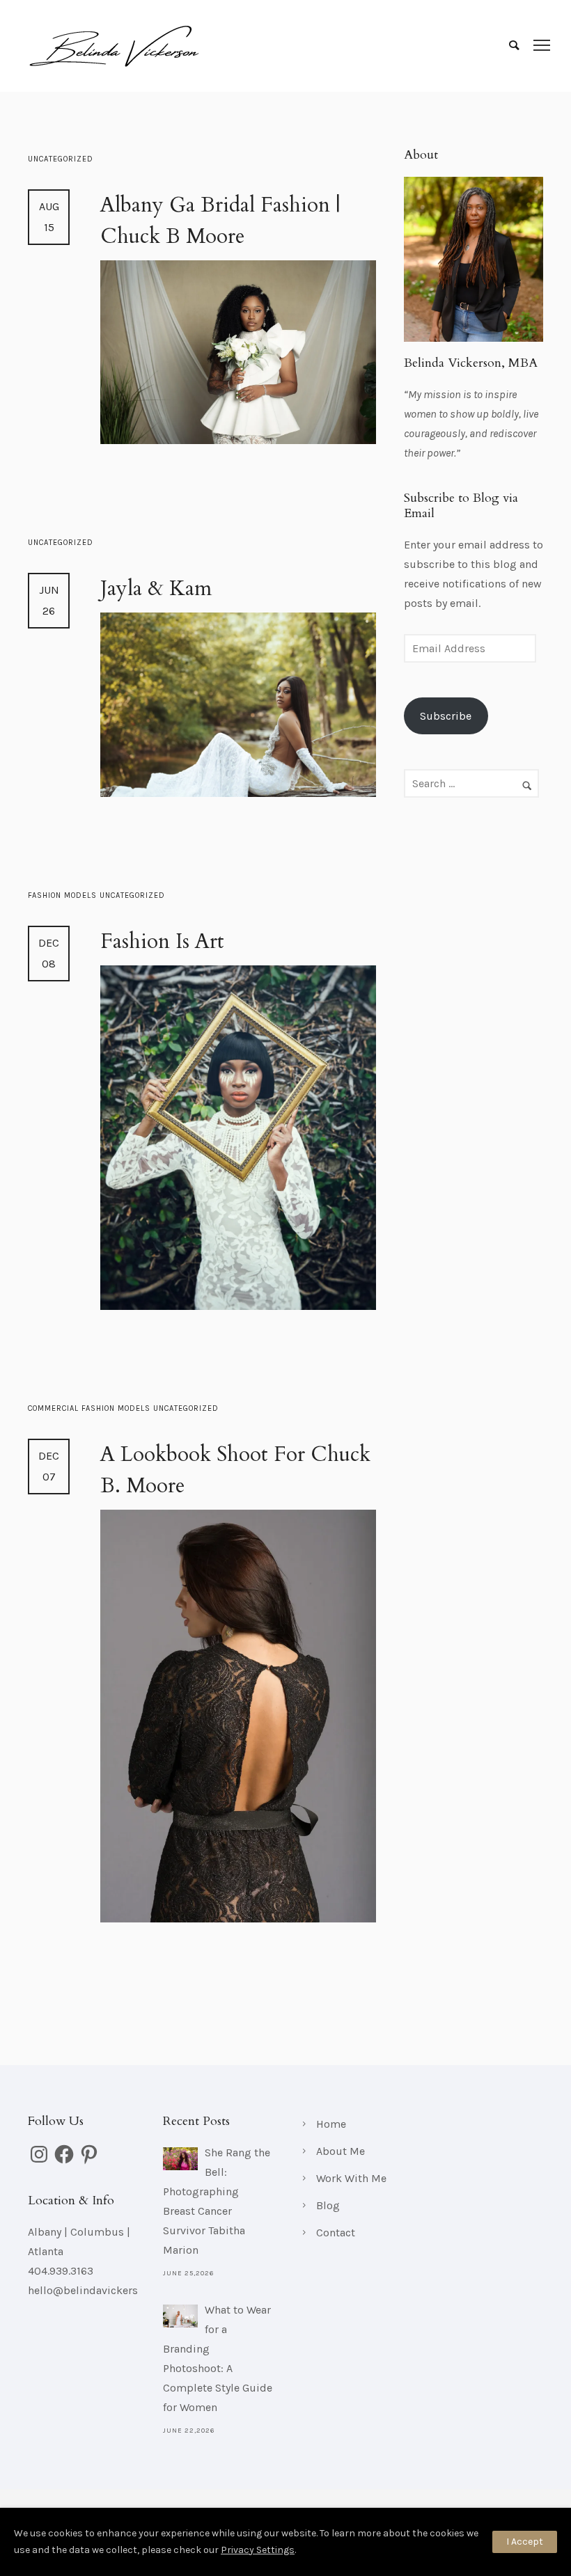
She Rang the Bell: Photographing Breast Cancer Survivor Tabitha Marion (217, 2201)
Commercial (55, 1408)
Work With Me (351, 2178)
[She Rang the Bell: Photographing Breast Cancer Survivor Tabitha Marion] (180, 2159)
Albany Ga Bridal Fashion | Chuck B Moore (220, 221)
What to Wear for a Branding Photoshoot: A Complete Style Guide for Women (218, 2358)
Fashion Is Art (162, 941)
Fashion (46, 895)
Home (331, 2124)
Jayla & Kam (156, 588)
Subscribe (446, 716)
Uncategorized (61, 159)
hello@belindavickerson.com (101, 2290)
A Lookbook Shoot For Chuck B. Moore (235, 1470)
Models (82, 895)
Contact (336, 2233)
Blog (328, 2205)
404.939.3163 (61, 2271)
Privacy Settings (258, 2550)
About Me (341, 2151)
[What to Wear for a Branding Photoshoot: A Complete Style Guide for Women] (180, 2316)
